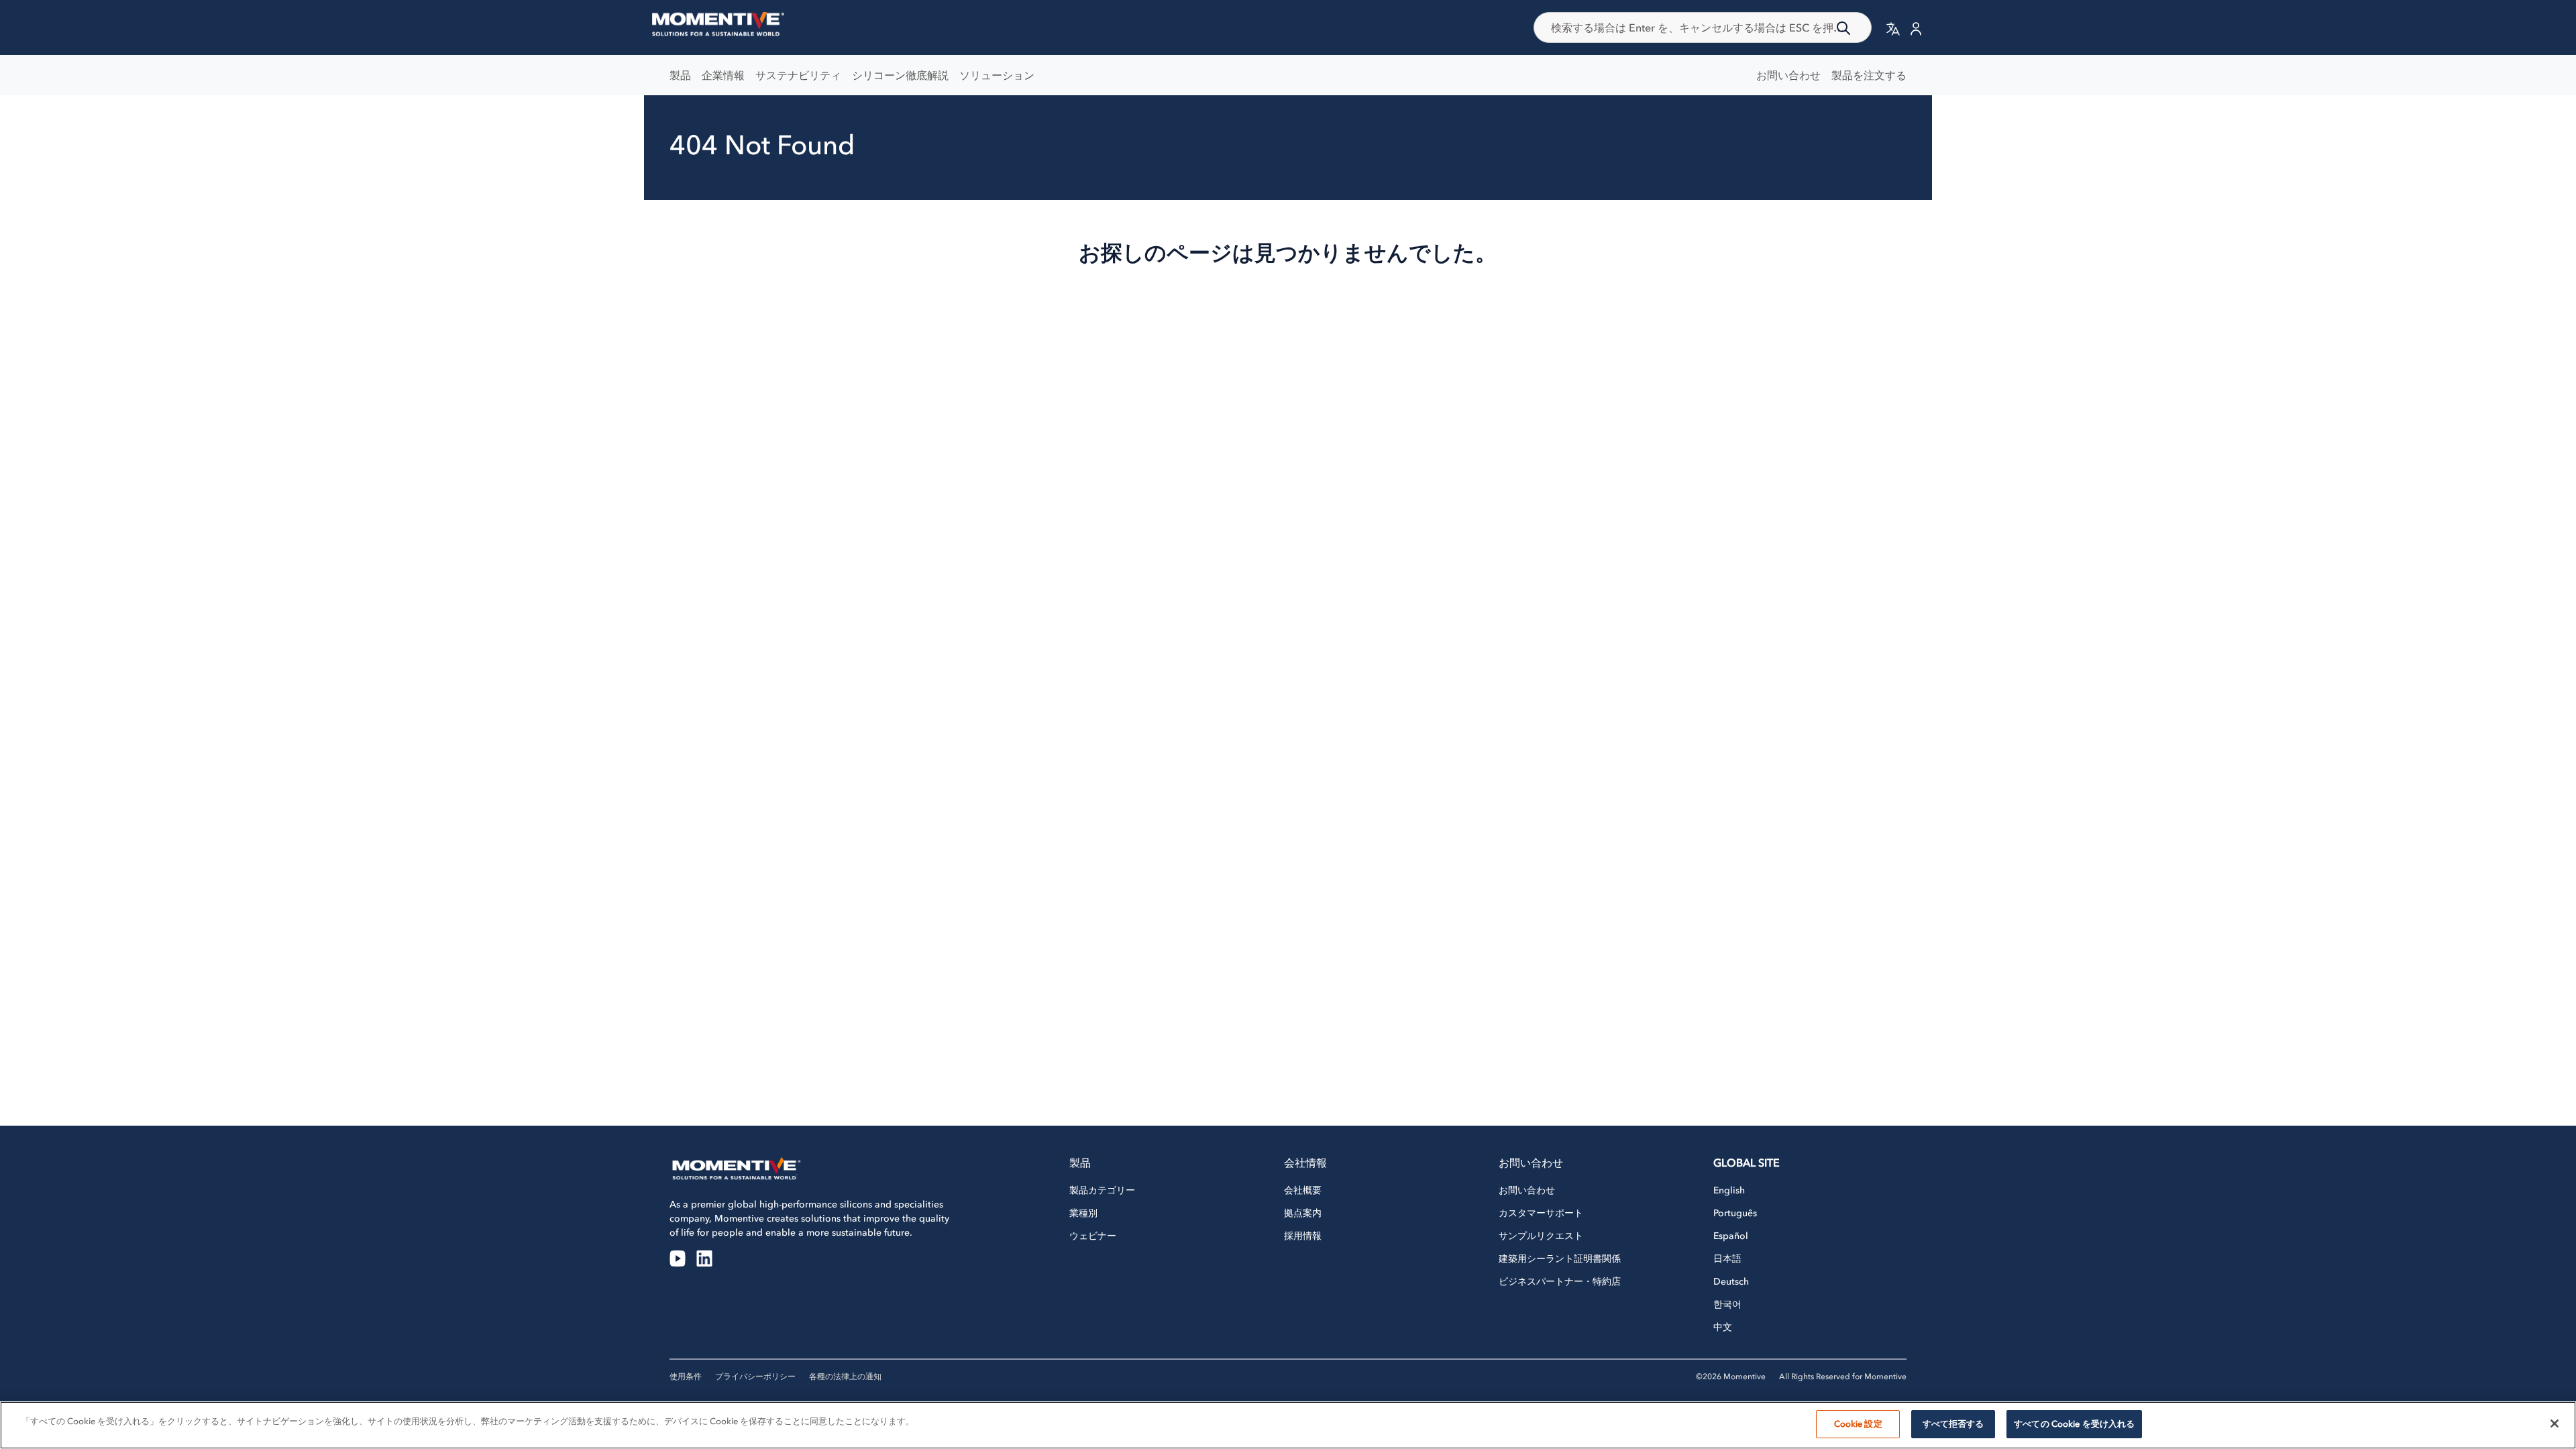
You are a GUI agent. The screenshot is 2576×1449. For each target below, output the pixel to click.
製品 (680, 75)
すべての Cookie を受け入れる (2074, 1424)
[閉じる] (2555, 1424)
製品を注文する (1869, 75)
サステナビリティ (798, 75)
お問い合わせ (1788, 75)
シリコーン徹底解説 (900, 75)
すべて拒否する (1953, 1424)
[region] (1288, 1425)
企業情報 (723, 75)
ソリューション (997, 75)
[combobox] (1703, 28)
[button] (1893, 28)
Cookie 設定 (1858, 1424)
